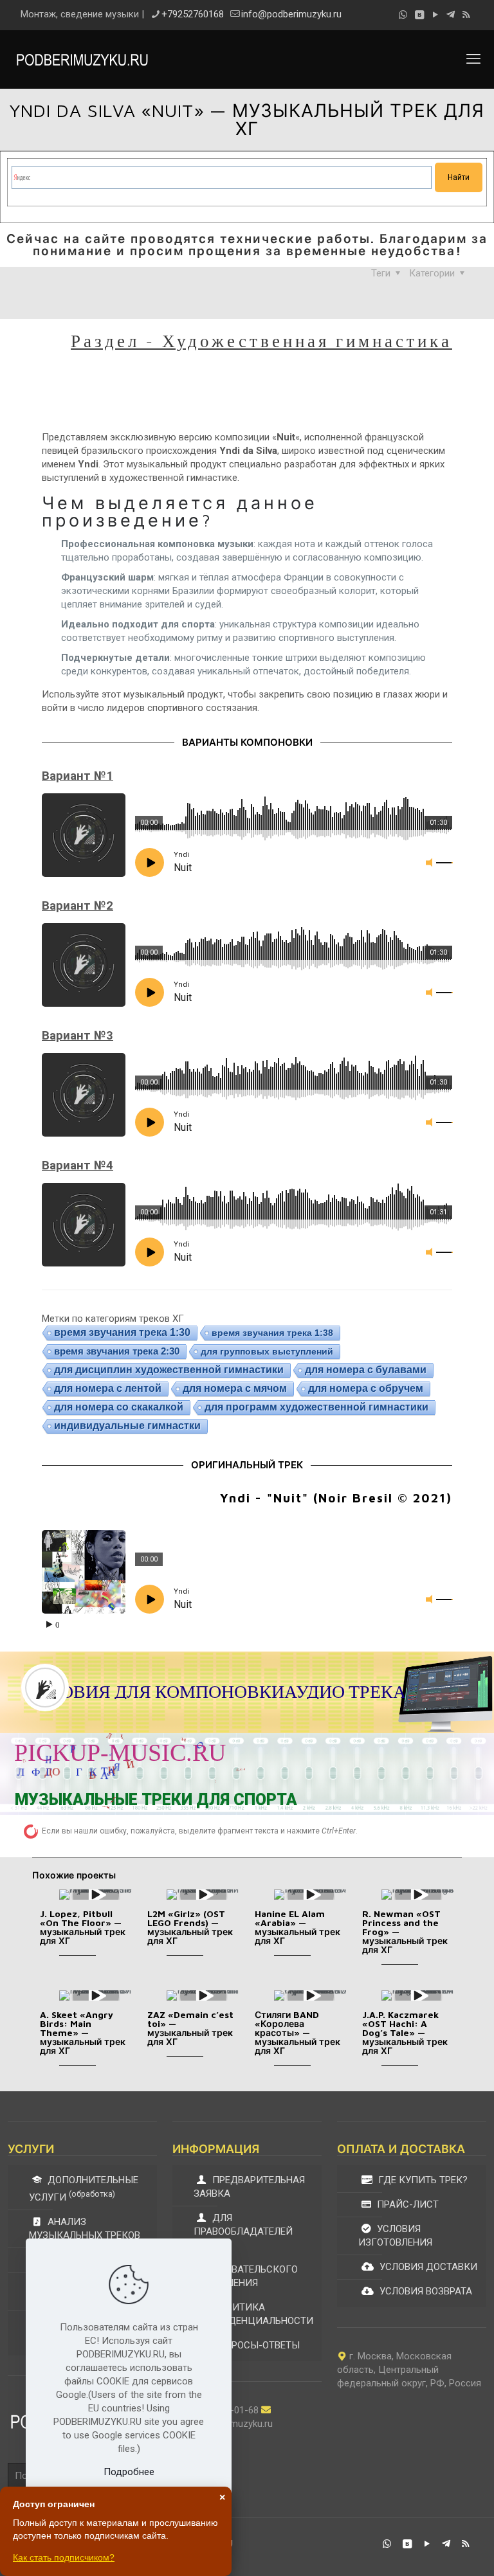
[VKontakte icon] (419, 15)
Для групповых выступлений (267, 1351)
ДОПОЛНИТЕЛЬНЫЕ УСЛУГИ (84, 2189)
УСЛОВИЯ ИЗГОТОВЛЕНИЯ (395, 2236)
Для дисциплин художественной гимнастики (169, 1370)
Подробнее (129, 2472)
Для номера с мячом (235, 1388)
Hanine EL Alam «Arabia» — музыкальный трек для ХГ (297, 1927)
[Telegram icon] (451, 15)
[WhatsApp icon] (403, 15)
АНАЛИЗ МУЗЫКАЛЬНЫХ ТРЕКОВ (85, 2229)
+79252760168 (193, 14)
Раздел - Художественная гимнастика (261, 340)
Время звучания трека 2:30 (117, 1351)
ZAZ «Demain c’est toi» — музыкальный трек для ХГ (190, 2028)
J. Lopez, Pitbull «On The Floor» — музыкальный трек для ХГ (83, 1927)
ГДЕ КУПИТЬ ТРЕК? (422, 2180)
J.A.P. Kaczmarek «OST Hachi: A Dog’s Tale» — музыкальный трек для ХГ (405, 2032)
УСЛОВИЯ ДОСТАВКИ (427, 2267)
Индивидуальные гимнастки (127, 1426)
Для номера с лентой (108, 1388)
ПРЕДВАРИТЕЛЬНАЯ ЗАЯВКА (249, 2187)
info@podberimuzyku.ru (291, 14)
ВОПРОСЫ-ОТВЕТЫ (255, 2345)
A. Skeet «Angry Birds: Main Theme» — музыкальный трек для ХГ (83, 2032)
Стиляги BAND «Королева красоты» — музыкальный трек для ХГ (297, 2032)
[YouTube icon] (435, 15)
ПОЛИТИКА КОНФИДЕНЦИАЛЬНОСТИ (253, 2314)
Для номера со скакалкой (119, 1407)
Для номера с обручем (366, 1388)
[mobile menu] (473, 59)
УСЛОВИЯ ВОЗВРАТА (425, 2291)
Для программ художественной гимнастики (316, 1407)
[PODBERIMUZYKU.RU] (82, 59)
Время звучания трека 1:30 (122, 1332)
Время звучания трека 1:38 (272, 1333)
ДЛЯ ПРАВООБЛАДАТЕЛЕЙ (243, 2225)
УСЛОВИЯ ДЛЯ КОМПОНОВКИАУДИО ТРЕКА (215, 1692)
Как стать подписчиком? (64, 2557)
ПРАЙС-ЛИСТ (407, 2204)
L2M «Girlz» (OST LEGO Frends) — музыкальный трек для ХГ (190, 1927)
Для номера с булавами (366, 1370)
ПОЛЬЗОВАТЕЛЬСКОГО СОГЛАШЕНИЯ (246, 2276)
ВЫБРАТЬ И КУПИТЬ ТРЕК (408, 1765)
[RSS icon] (466, 15)
